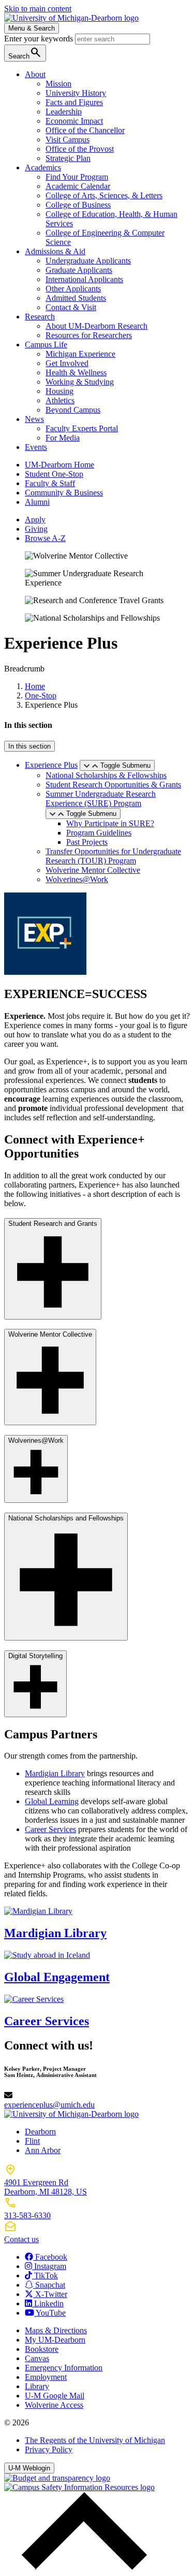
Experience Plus (51, 765)
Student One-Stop (54, 474)
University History (76, 93)
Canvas (37, 2358)
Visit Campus (68, 140)
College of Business (78, 205)
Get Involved (67, 363)
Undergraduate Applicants (88, 261)
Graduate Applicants (79, 270)
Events (36, 447)
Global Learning (52, 1801)
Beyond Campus (73, 410)
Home (35, 686)
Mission (58, 84)
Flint (32, 2141)
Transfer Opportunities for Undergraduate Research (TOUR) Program (113, 856)
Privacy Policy (49, 2449)
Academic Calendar (78, 186)
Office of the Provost (80, 149)
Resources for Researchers (89, 335)
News (34, 419)
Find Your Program (77, 177)
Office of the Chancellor (85, 130)
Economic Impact (74, 121)
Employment (46, 2377)
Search (25, 53)
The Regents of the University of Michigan (95, 2440)
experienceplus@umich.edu (49, 2105)
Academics (43, 167)
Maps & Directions (56, 2330)
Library (37, 2386)
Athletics (60, 400)
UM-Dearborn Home (59, 465)
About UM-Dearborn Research (96, 326)
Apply (35, 519)
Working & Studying (80, 382)
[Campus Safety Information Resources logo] (79, 2487)
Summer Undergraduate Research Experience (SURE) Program (101, 799)
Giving (36, 529)
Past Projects (87, 842)
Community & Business (64, 493)
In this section (29, 746)
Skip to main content (38, 9)
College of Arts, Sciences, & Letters (104, 195)
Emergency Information (64, 2368)
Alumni (37, 502)
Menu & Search (32, 28)
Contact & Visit (71, 307)
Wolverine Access (54, 2405)
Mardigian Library (55, 1773)
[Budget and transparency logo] (57, 2478)
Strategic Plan (68, 158)
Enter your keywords (40, 39)
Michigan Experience (80, 354)
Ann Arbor (43, 2150)
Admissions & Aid (55, 251)
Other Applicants (73, 289)
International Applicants (84, 279)
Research (40, 317)
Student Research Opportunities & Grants (113, 785)
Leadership (64, 112)
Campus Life (46, 345)
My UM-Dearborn (55, 2340)
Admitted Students (76, 298)
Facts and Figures (74, 102)
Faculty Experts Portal (82, 428)
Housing (59, 391)
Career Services (50, 1829)
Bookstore (42, 2349)
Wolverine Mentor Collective (93, 870)
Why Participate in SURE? (110, 823)
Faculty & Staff (50, 483)
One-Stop (41, 696)
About (35, 74)
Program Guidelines (99, 833)
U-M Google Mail (55, 2396)
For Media (63, 438)
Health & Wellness (76, 372)
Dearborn (40, 2132)
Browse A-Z (45, 538)
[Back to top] (82, 2567)
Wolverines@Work (77, 879)
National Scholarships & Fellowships (106, 775)
